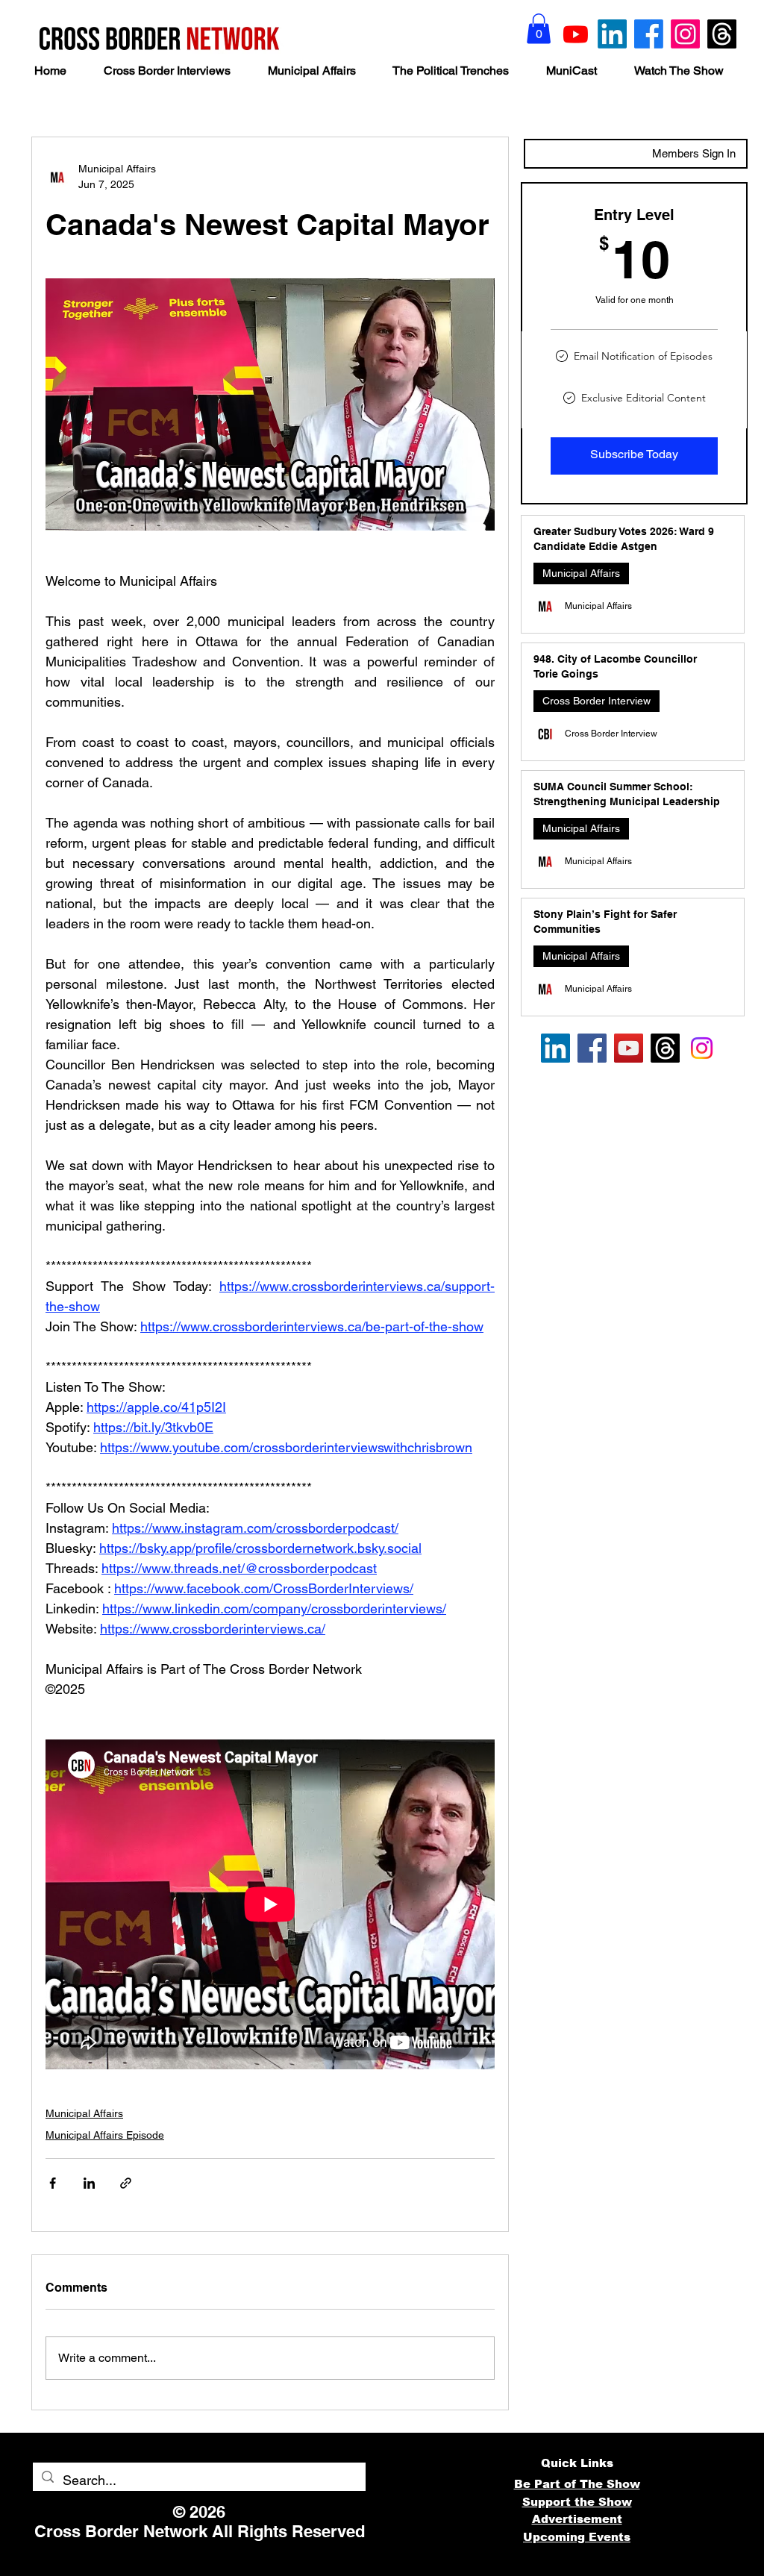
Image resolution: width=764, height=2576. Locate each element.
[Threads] (722, 34)
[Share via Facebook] (53, 2183)
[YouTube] (629, 1048)
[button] (539, 29)
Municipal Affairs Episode (105, 2135)
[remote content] (270, 1904)
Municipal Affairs (84, 2113)
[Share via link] (126, 2183)
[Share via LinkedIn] (89, 2183)
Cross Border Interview (597, 701)
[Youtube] (576, 34)
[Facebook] (649, 34)
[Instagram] (685, 34)
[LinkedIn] (612, 34)
